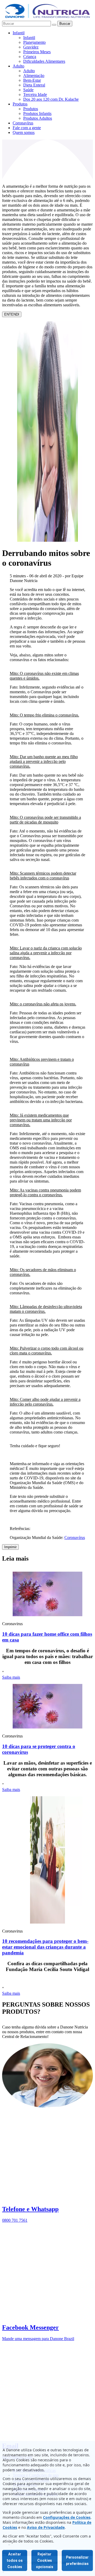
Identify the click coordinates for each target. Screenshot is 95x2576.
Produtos (20, 104)
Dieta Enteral (34, 85)
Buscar (65, 24)
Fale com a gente (27, 128)
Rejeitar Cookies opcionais (45, 2560)
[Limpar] (54, 25)
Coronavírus (23, 123)
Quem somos (24, 132)
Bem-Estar (32, 80)
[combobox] (27, 24)
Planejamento (34, 42)
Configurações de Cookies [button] (67, 2517)
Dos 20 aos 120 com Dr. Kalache (51, 99)
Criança (30, 57)
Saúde (28, 90)
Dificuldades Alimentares (44, 61)
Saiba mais (11, 1677)
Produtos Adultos (38, 118)
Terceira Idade (35, 95)
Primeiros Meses (37, 52)
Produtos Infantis (37, 113)
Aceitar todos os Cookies (15, 2560)
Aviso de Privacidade (46, 2527)
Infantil (19, 33)
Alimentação (34, 76)
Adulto (18, 66)
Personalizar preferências (77, 2560)
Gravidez (31, 47)
